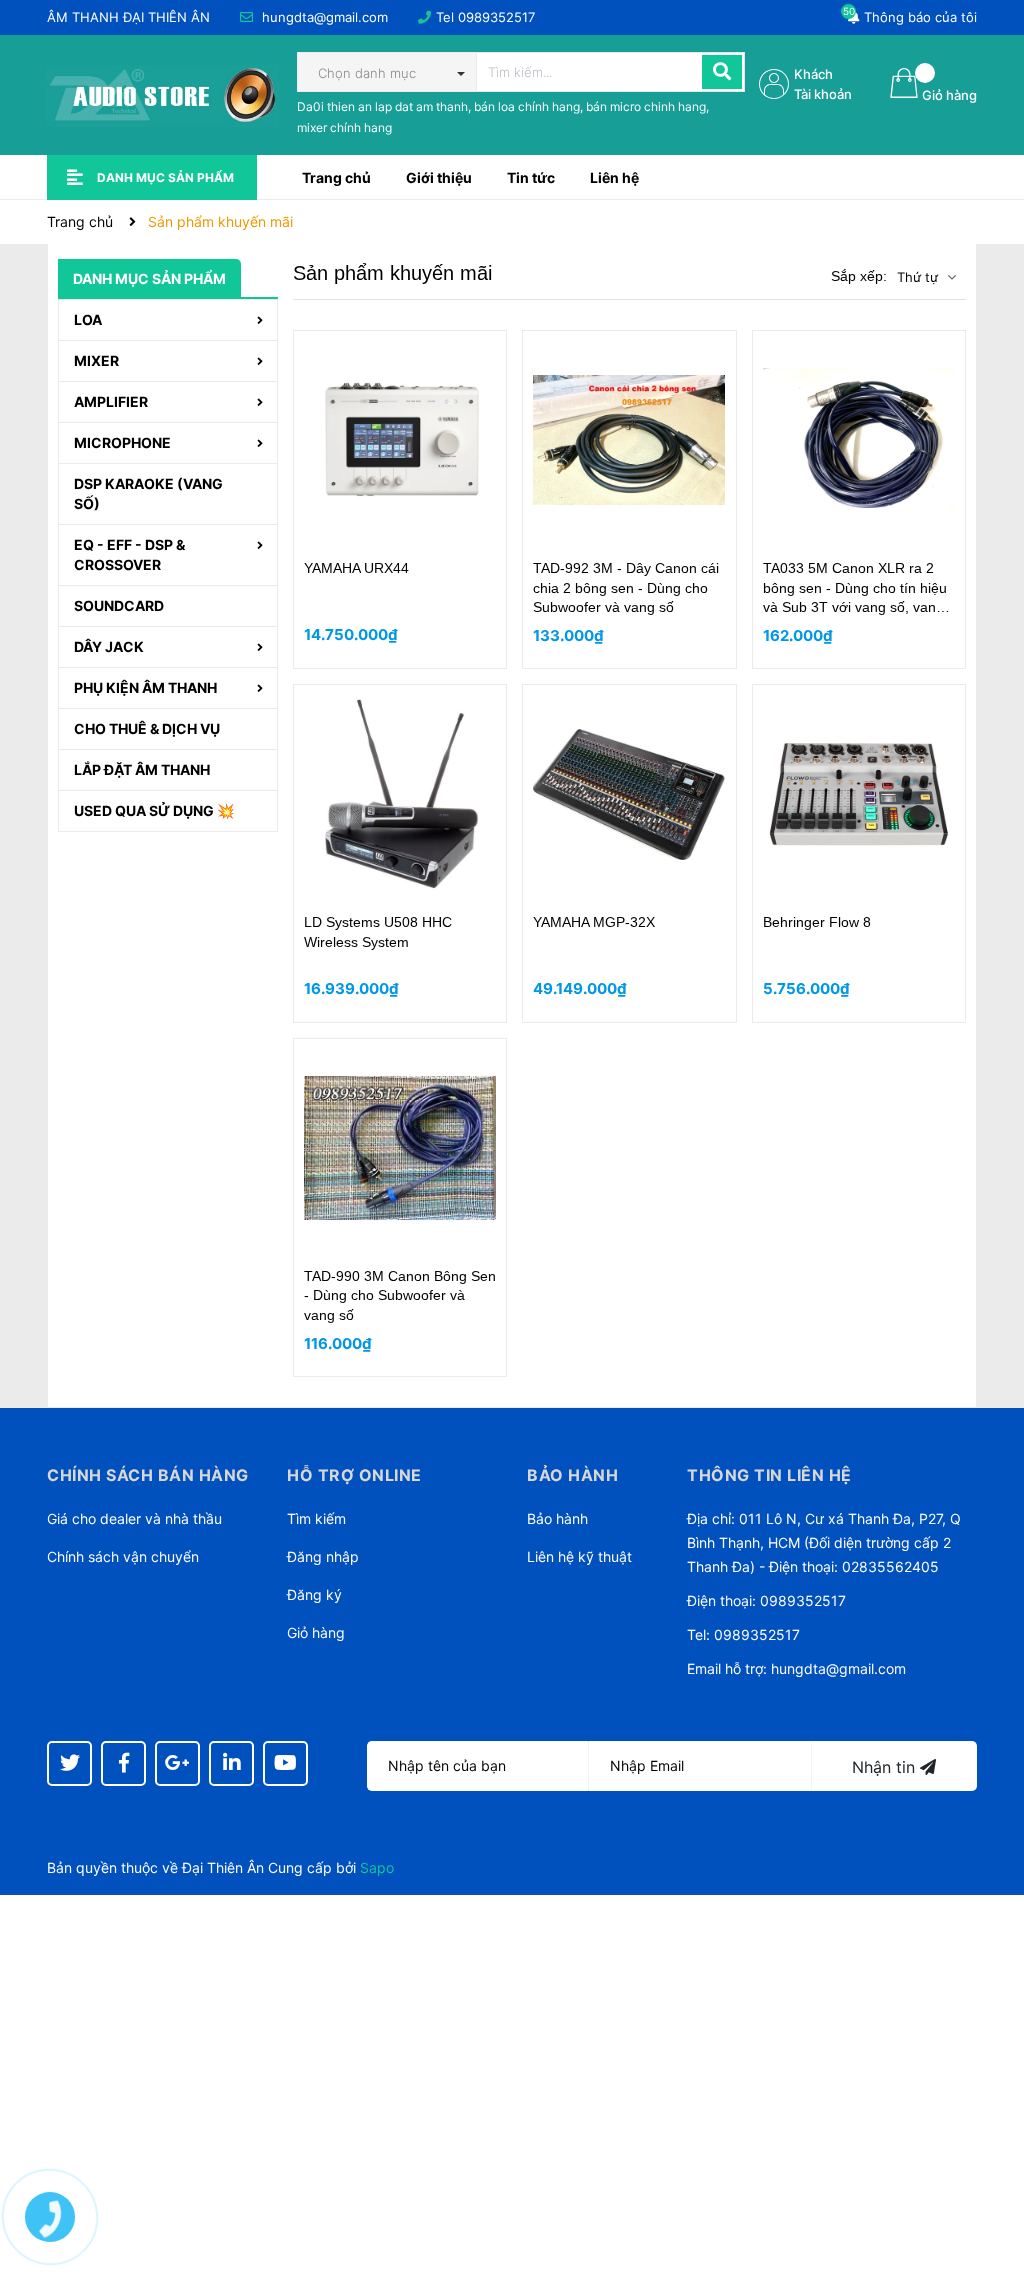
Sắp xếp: (859, 276)
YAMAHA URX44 (356, 568)
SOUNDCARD (119, 605)
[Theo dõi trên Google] (177, 1763)
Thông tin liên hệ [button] (769, 1475)
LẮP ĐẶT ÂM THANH (142, 769)
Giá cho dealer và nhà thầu (134, 1518)
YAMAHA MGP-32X (594, 922)
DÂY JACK (109, 646)
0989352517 (496, 17)
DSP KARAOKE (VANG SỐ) (148, 493)
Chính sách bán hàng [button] (148, 1475)
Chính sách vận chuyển (123, 1556)
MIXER (96, 360)
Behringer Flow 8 (817, 922)
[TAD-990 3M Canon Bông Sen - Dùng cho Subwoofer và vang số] (400, 1148)
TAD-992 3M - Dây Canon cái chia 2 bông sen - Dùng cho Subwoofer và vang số (626, 587)
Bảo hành (557, 1518)
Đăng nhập (323, 1556)
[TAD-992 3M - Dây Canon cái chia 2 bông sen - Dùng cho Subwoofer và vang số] (629, 440)
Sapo (377, 1867)
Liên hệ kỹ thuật (579, 1556)
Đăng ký (314, 1594)
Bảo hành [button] (572, 1475)
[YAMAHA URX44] (400, 440)
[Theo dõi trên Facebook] (123, 1763)
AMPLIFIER (111, 401)
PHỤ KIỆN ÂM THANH (145, 687)
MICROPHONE (122, 442)
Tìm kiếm (316, 1518)
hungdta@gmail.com (325, 17)
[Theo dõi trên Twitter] (69, 1763)
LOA (88, 319)
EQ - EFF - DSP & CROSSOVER (129, 554)
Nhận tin (886, 1767)
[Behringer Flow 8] (859, 794)
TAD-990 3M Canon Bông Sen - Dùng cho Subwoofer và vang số (400, 1295)
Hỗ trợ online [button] (354, 1475)
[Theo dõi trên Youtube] (285, 1763)
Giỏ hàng (316, 1632)
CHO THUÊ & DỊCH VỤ (147, 728)
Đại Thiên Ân (223, 1867)
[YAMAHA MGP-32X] (629, 794)
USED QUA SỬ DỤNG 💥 (154, 810)
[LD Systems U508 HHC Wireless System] (400, 794)
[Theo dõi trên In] (231, 1763)
